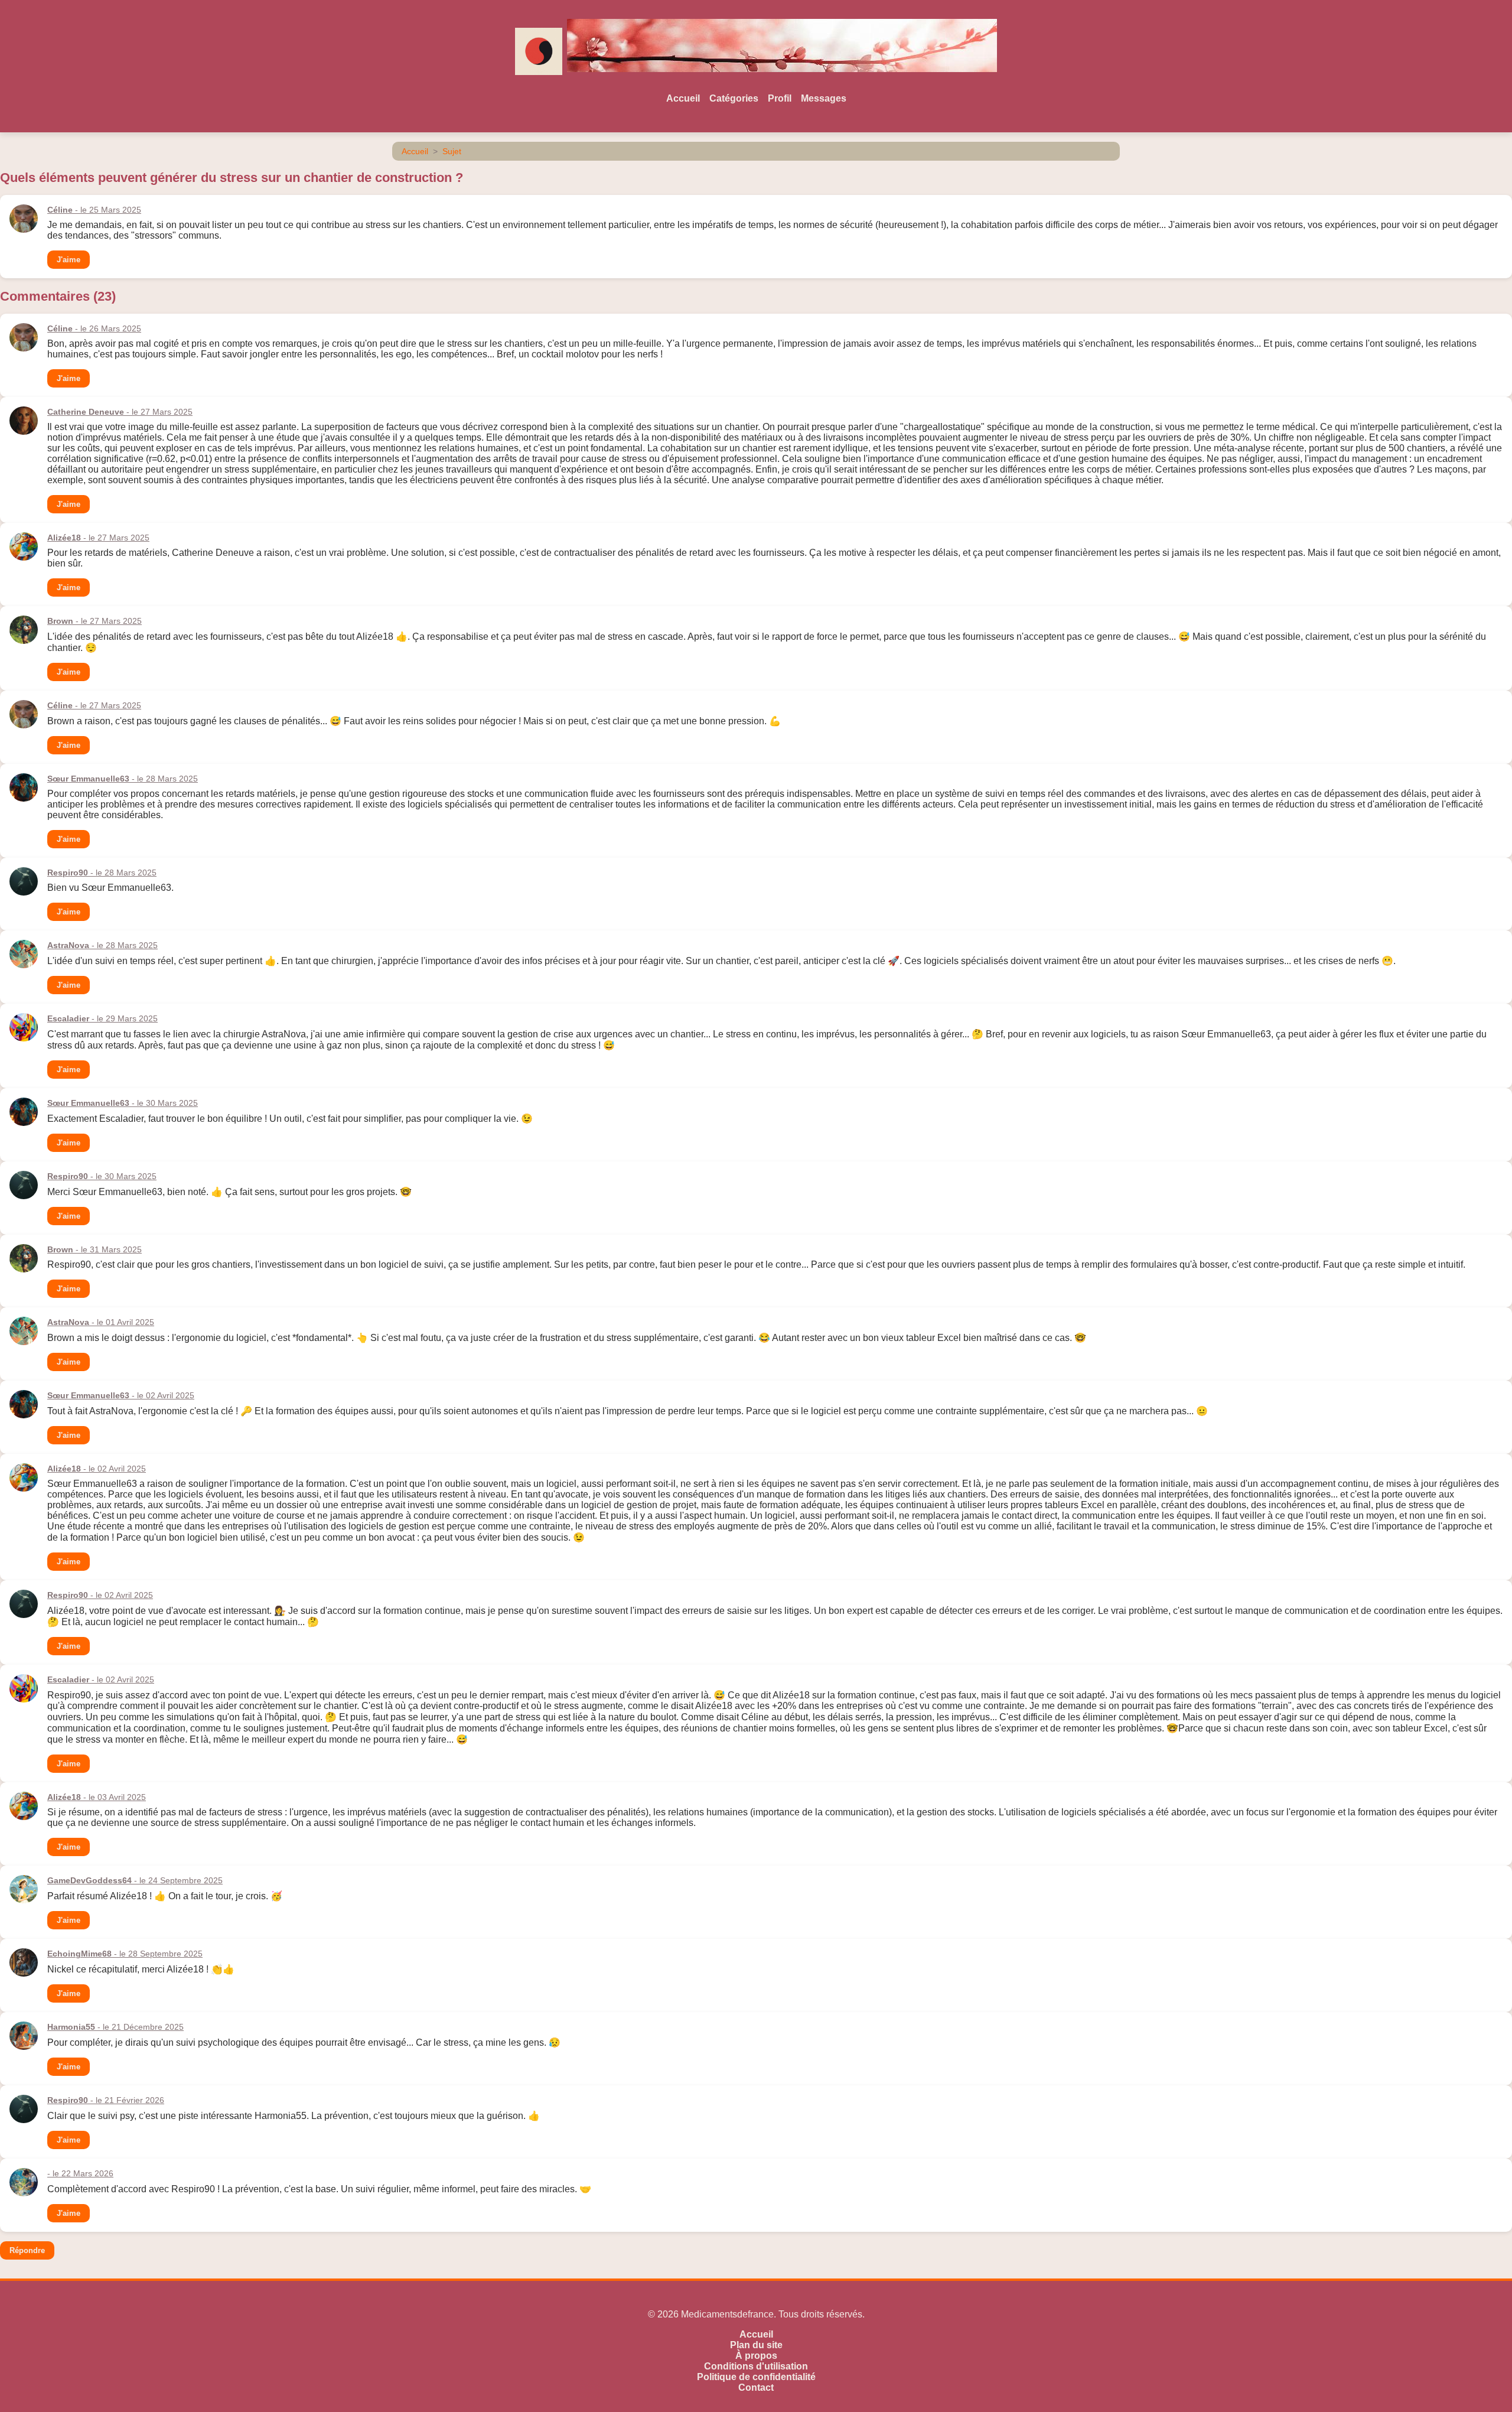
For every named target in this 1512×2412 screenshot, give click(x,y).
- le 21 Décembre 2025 (115, 2027)
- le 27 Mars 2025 (120, 412)
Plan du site (756, 2345)
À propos (756, 2356)
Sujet (452, 151)
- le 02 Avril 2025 (121, 1395)
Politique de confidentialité (756, 2377)
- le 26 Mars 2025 (94, 328)
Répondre (27, 2250)
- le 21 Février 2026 (106, 2100)
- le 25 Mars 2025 (94, 210)
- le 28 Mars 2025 (123, 779)
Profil (780, 98)
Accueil (683, 98)
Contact (756, 2387)
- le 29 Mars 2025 (102, 1018)
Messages (824, 98)
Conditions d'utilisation (756, 2366)
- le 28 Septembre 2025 (125, 1954)
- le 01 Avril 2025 (101, 1322)
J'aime (69, 260)
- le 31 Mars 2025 (94, 1249)
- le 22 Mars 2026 (80, 2173)
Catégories (734, 98)
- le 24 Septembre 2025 (135, 1880)
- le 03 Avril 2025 (97, 1797)
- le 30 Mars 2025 (123, 1103)
